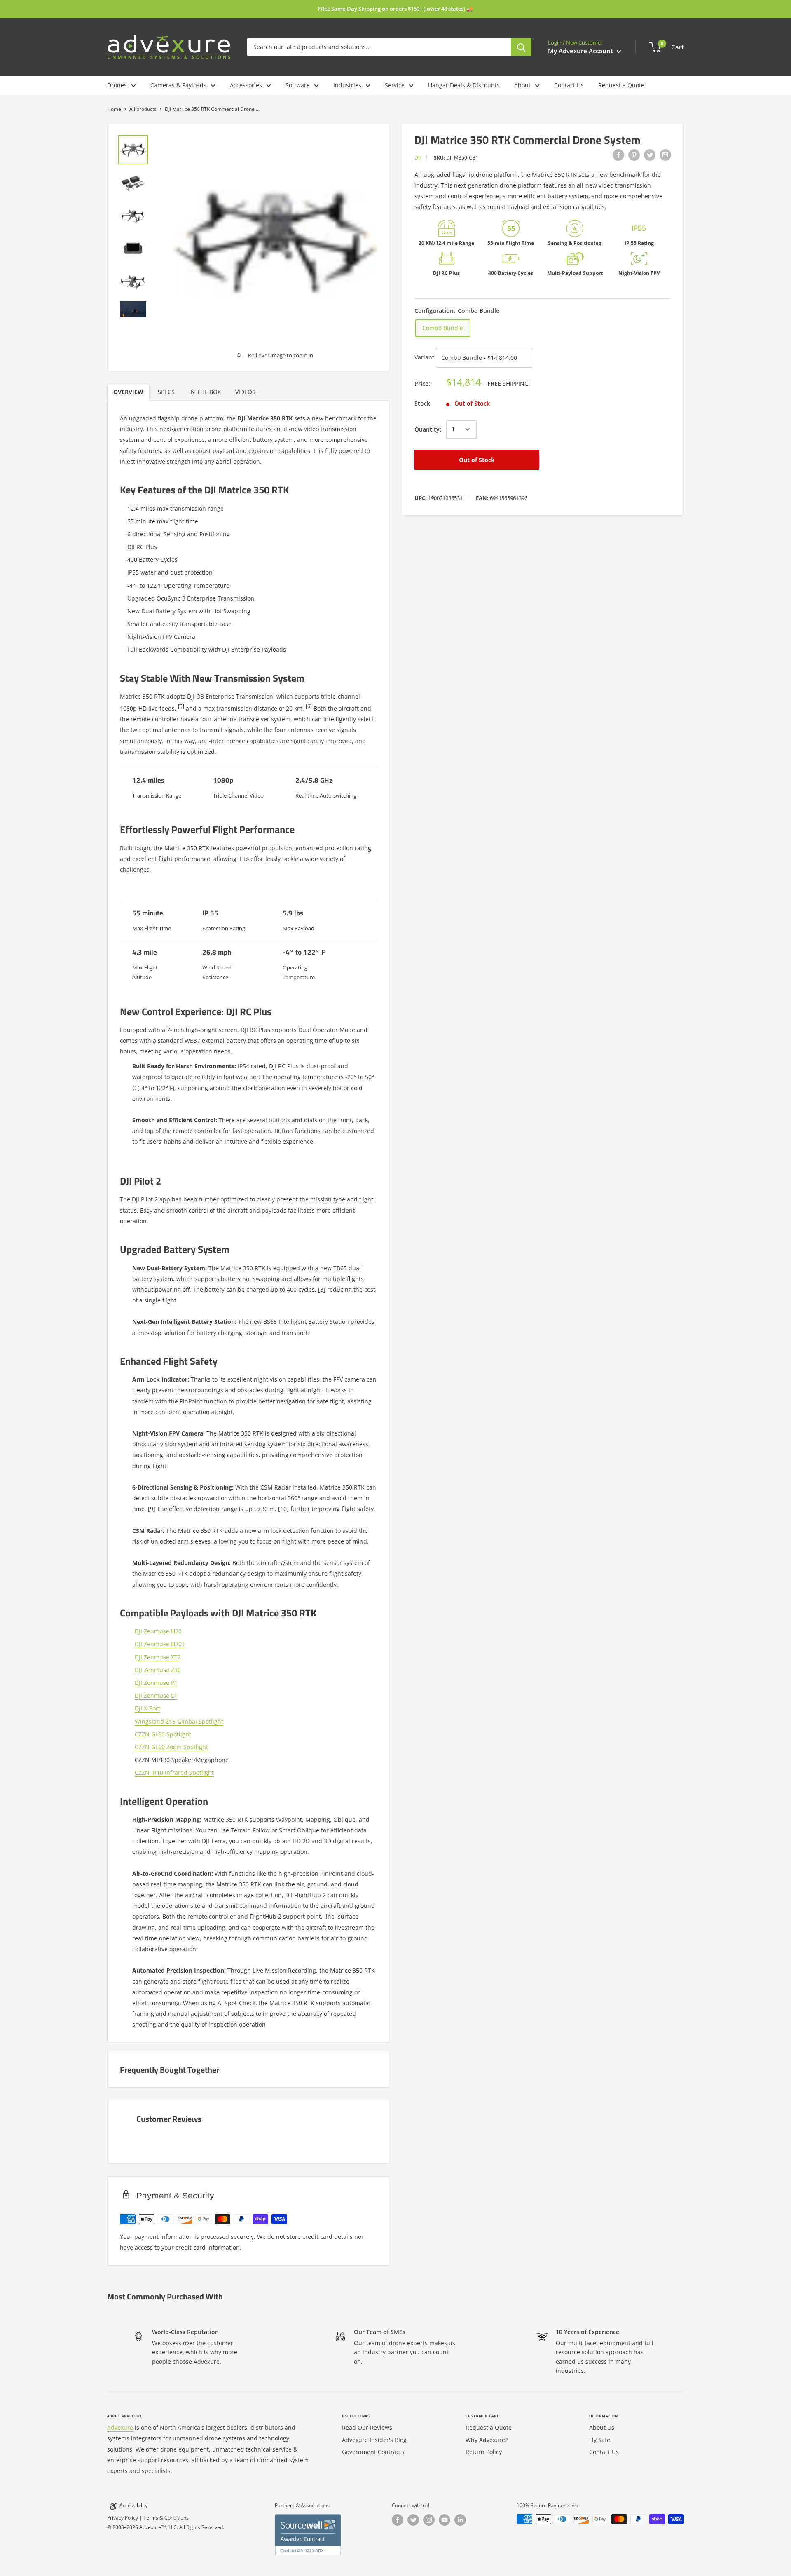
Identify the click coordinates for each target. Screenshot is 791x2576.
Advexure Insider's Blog (374, 2440)
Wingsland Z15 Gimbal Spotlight (179, 1721)
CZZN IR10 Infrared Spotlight (174, 1772)
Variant (424, 357)
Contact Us (569, 85)
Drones (117, 85)
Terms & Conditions (166, 2518)
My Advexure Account (581, 51)
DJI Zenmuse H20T (160, 1644)
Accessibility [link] (133, 2505)
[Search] (521, 47)
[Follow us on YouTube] (445, 2520)
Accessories (246, 85)
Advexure (120, 2427)
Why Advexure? (487, 2440)
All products (143, 109)
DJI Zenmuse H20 (158, 1631)
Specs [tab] (166, 392)
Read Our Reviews (367, 2427)
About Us (602, 2427)
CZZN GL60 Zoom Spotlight (171, 1747)
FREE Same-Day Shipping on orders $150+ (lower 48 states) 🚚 (395, 9)
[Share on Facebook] (618, 155)
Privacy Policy (123, 2518)
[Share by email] (665, 155)
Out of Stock (477, 460)
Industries (347, 85)
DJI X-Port (147, 1708)
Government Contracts (373, 2452)
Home (114, 109)
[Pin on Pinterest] (634, 155)
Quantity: (428, 429)
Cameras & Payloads (178, 85)
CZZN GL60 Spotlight (163, 1734)
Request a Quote (621, 85)
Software (298, 85)
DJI (418, 158)
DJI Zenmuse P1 (156, 1683)
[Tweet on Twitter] (650, 155)
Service (395, 85)
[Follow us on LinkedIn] (460, 2520)
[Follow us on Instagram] (429, 2520)
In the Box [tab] (205, 392)
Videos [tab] (245, 392)
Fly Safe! (600, 2440)
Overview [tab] (128, 392)
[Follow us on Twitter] (413, 2520)
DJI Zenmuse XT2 (158, 1657)
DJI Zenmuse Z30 (158, 1670)
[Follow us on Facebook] (398, 2520)
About (522, 85)
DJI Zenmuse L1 (156, 1695)
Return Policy (484, 2452)
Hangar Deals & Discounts (464, 85)
